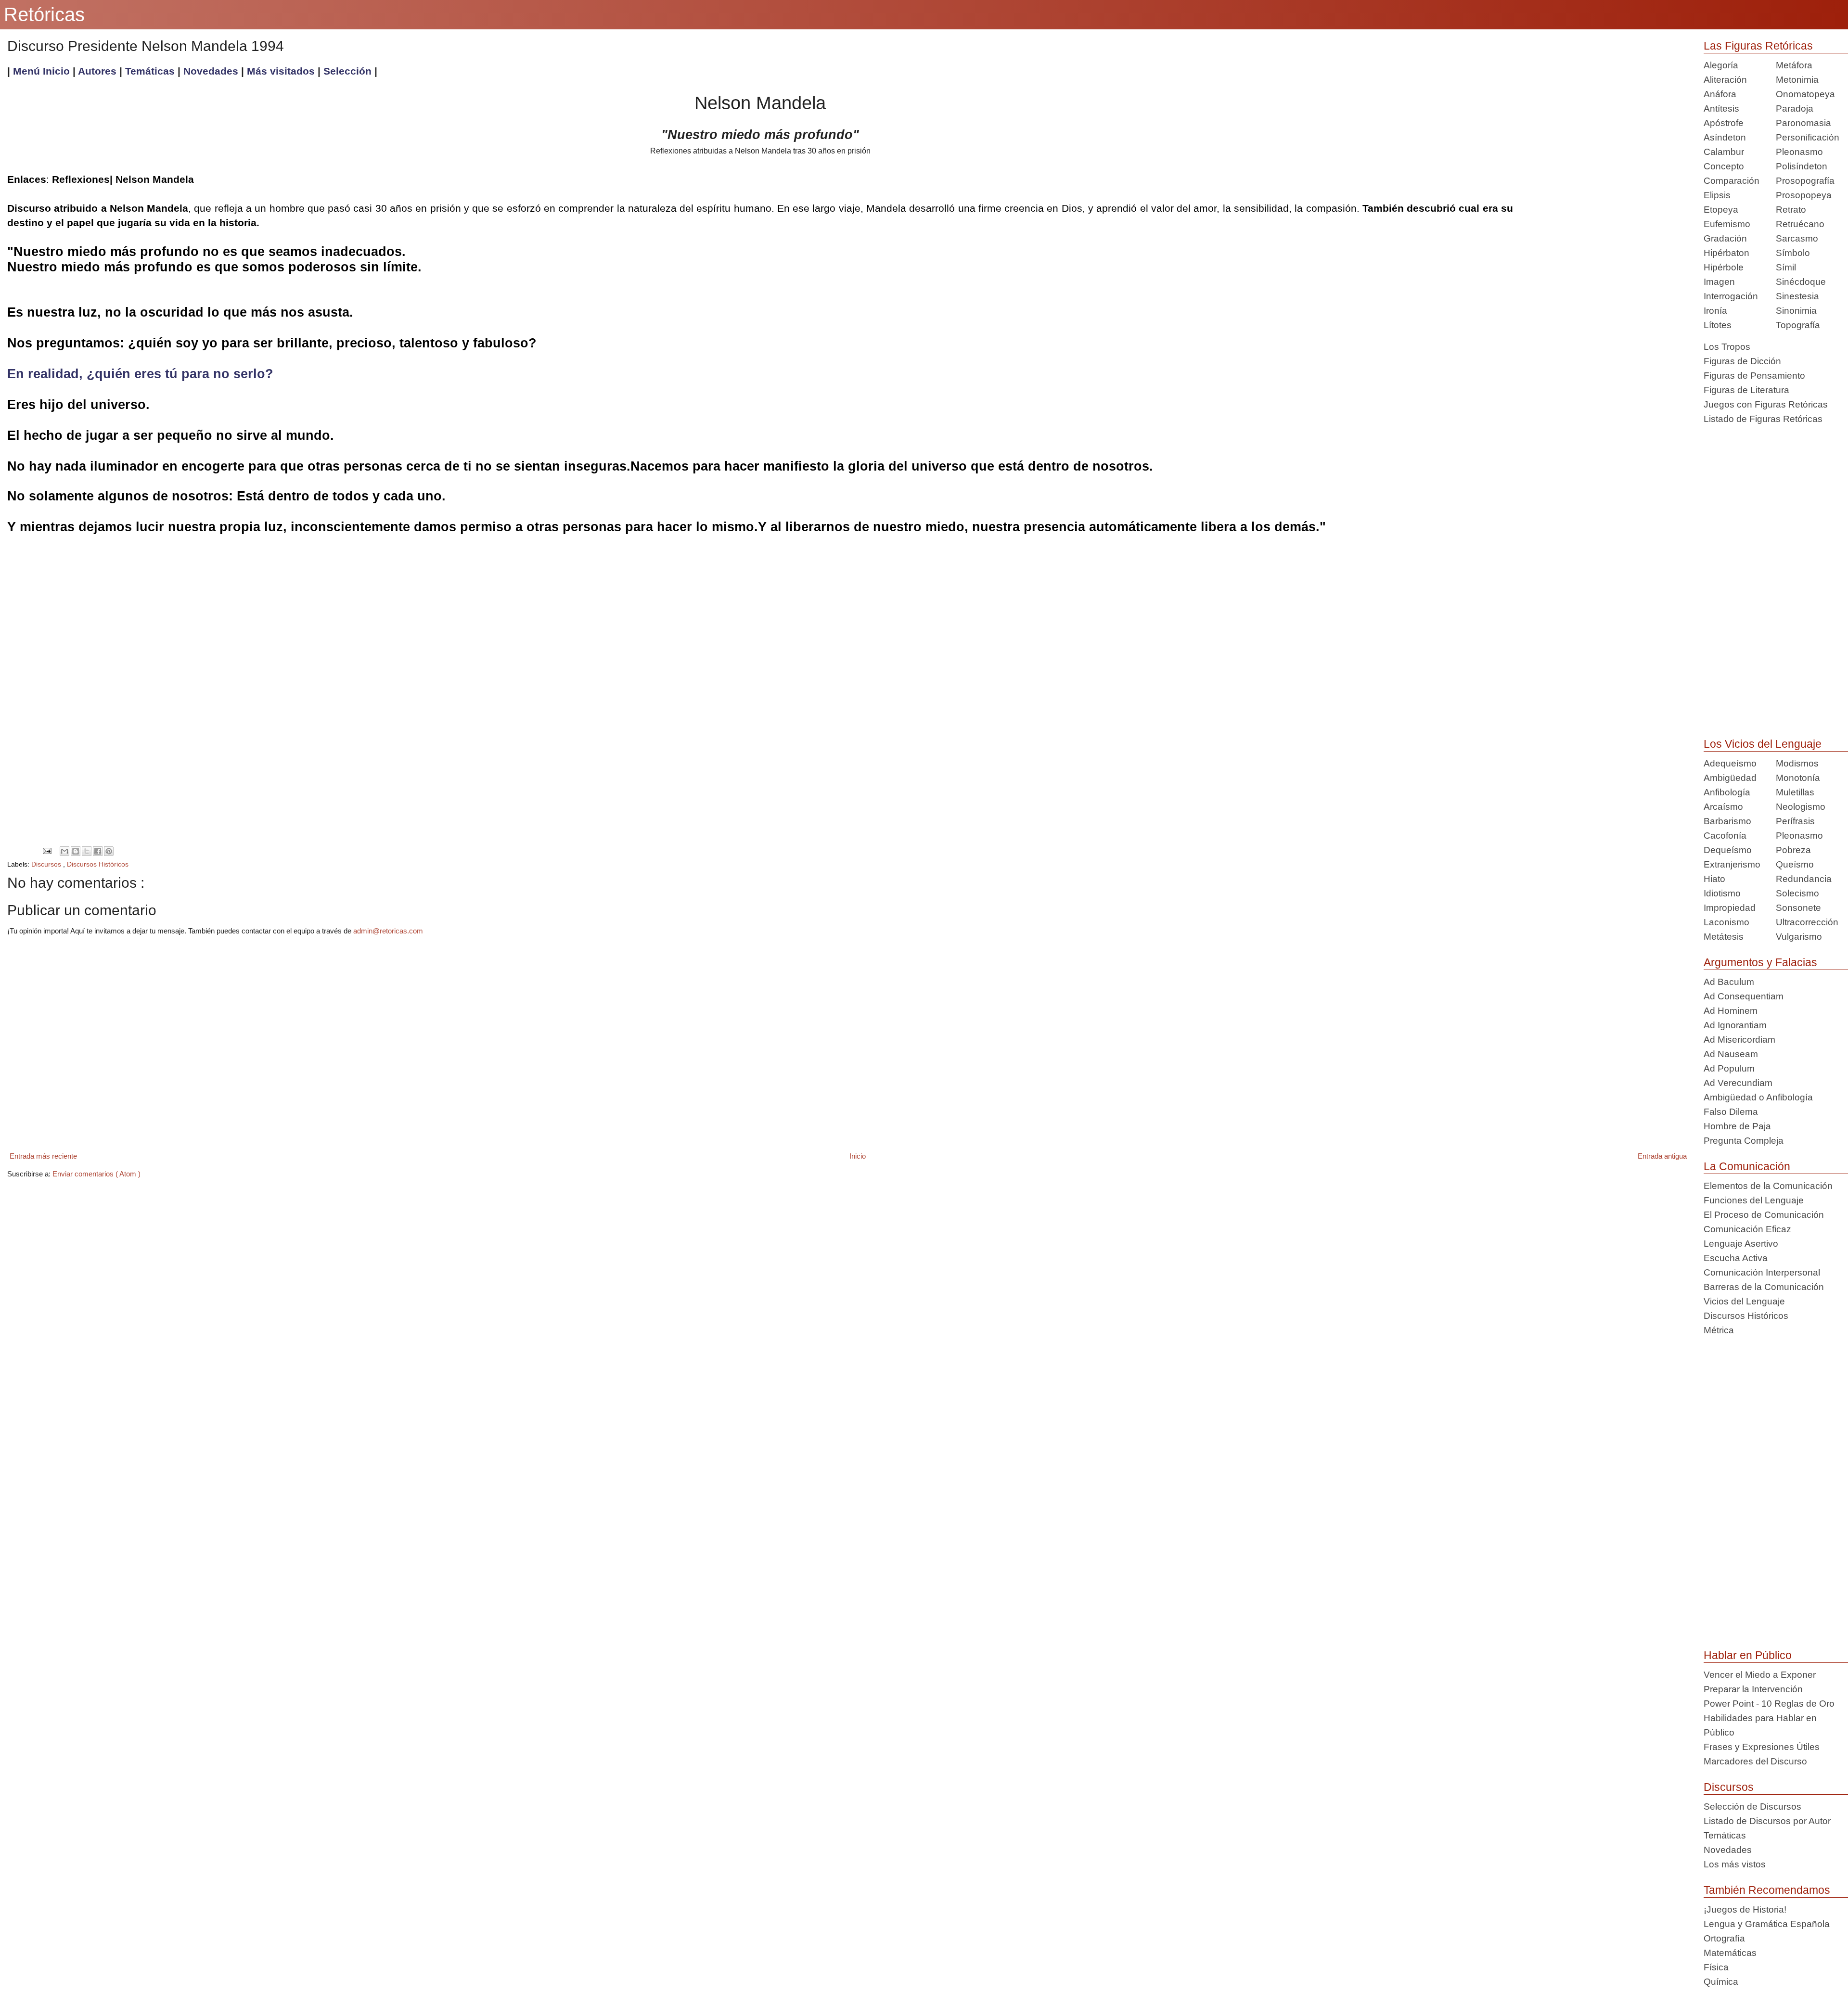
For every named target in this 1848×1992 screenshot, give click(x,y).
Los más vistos (1735, 1864)
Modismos (1797, 763)
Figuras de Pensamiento (1754, 376)
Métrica (1719, 1330)
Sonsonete (1798, 908)
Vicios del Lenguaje (1744, 1301)
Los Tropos (1727, 347)
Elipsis (1717, 195)
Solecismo (1797, 893)
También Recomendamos (1767, 1890)
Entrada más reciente (43, 1156)
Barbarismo (1727, 821)
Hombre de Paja (1737, 1126)
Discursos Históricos (98, 864)
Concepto (1724, 166)
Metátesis (1724, 937)
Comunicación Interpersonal (1762, 1272)
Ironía (1715, 311)
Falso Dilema (1731, 1112)
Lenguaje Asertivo (1741, 1244)
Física (1716, 1967)
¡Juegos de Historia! (1745, 1909)
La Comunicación (1747, 1166)
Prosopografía (1805, 181)
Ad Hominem (1731, 1011)
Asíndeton (1725, 137)
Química (1721, 1982)
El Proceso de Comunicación (1764, 1215)
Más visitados (281, 71)
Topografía (1798, 325)
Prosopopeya (1804, 195)
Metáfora (1794, 65)
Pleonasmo (1799, 152)
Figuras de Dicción (1742, 361)
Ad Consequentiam (1744, 996)
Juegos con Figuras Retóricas (1766, 404)
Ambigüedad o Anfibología (1758, 1097)
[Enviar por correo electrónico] (64, 851)
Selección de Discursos (1752, 1807)
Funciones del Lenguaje (1754, 1200)
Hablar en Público (1748, 1655)
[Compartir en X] (87, 851)
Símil (1786, 267)
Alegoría (1721, 65)
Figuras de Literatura (1746, 390)
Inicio (858, 1156)
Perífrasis (1795, 821)
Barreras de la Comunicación (1764, 1287)
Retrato (1791, 210)
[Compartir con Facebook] (98, 851)
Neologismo (1801, 807)
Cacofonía (1725, 836)
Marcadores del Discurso (1755, 1761)
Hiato (1714, 879)
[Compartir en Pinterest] (109, 851)
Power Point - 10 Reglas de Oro (1769, 1704)
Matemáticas (1730, 1953)
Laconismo (1726, 922)
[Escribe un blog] (76, 851)
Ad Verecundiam (1738, 1083)
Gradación (1725, 238)
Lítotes (1718, 325)
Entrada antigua (1662, 1156)
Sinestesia (1797, 296)
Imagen (1719, 282)
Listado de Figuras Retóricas (1763, 419)
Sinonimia (1796, 311)
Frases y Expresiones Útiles (1762, 1747)
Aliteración (1725, 80)
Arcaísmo (1723, 807)
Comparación (1732, 181)
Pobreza (1793, 850)
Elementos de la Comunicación (1768, 1186)
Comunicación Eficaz (1747, 1229)
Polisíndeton (1802, 166)
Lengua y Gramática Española (1767, 1924)
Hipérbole (1724, 267)
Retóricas (44, 14)
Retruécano (1800, 224)
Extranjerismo (1732, 864)
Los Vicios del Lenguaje (1763, 744)
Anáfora (1720, 94)
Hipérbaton (1726, 253)
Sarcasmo (1797, 238)
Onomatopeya (1805, 94)
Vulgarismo (1799, 937)
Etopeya (1721, 210)
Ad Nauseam (1731, 1054)
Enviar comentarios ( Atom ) (96, 1174)
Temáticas (151, 71)
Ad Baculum (1729, 982)
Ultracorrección (1807, 922)
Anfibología (1727, 792)
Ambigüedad (1730, 778)
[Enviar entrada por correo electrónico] (47, 850)
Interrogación (1731, 296)
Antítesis (1721, 109)
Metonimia (1797, 80)
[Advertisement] (1601, 131)
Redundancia (1804, 879)
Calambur (1724, 152)
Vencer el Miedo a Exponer (1760, 1675)
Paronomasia (1803, 123)
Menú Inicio (41, 71)
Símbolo (1793, 253)
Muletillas (1795, 792)
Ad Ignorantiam (1735, 1025)
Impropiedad (1730, 908)
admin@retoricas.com (388, 931)
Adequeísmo (1730, 763)
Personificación (1808, 137)
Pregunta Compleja (1744, 1141)
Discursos (47, 864)
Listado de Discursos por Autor (1767, 1821)
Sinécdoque (1801, 282)
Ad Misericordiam (1739, 1040)
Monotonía (1798, 778)
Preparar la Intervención (1753, 1689)
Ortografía (1724, 1938)
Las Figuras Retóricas (1758, 46)
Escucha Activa (1736, 1258)
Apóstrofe (1724, 123)
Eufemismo (1727, 224)
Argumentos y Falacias (1760, 962)
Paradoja (1795, 109)
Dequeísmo (1728, 850)
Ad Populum (1729, 1068)
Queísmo (1795, 864)
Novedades (212, 71)
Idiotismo (1722, 893)
